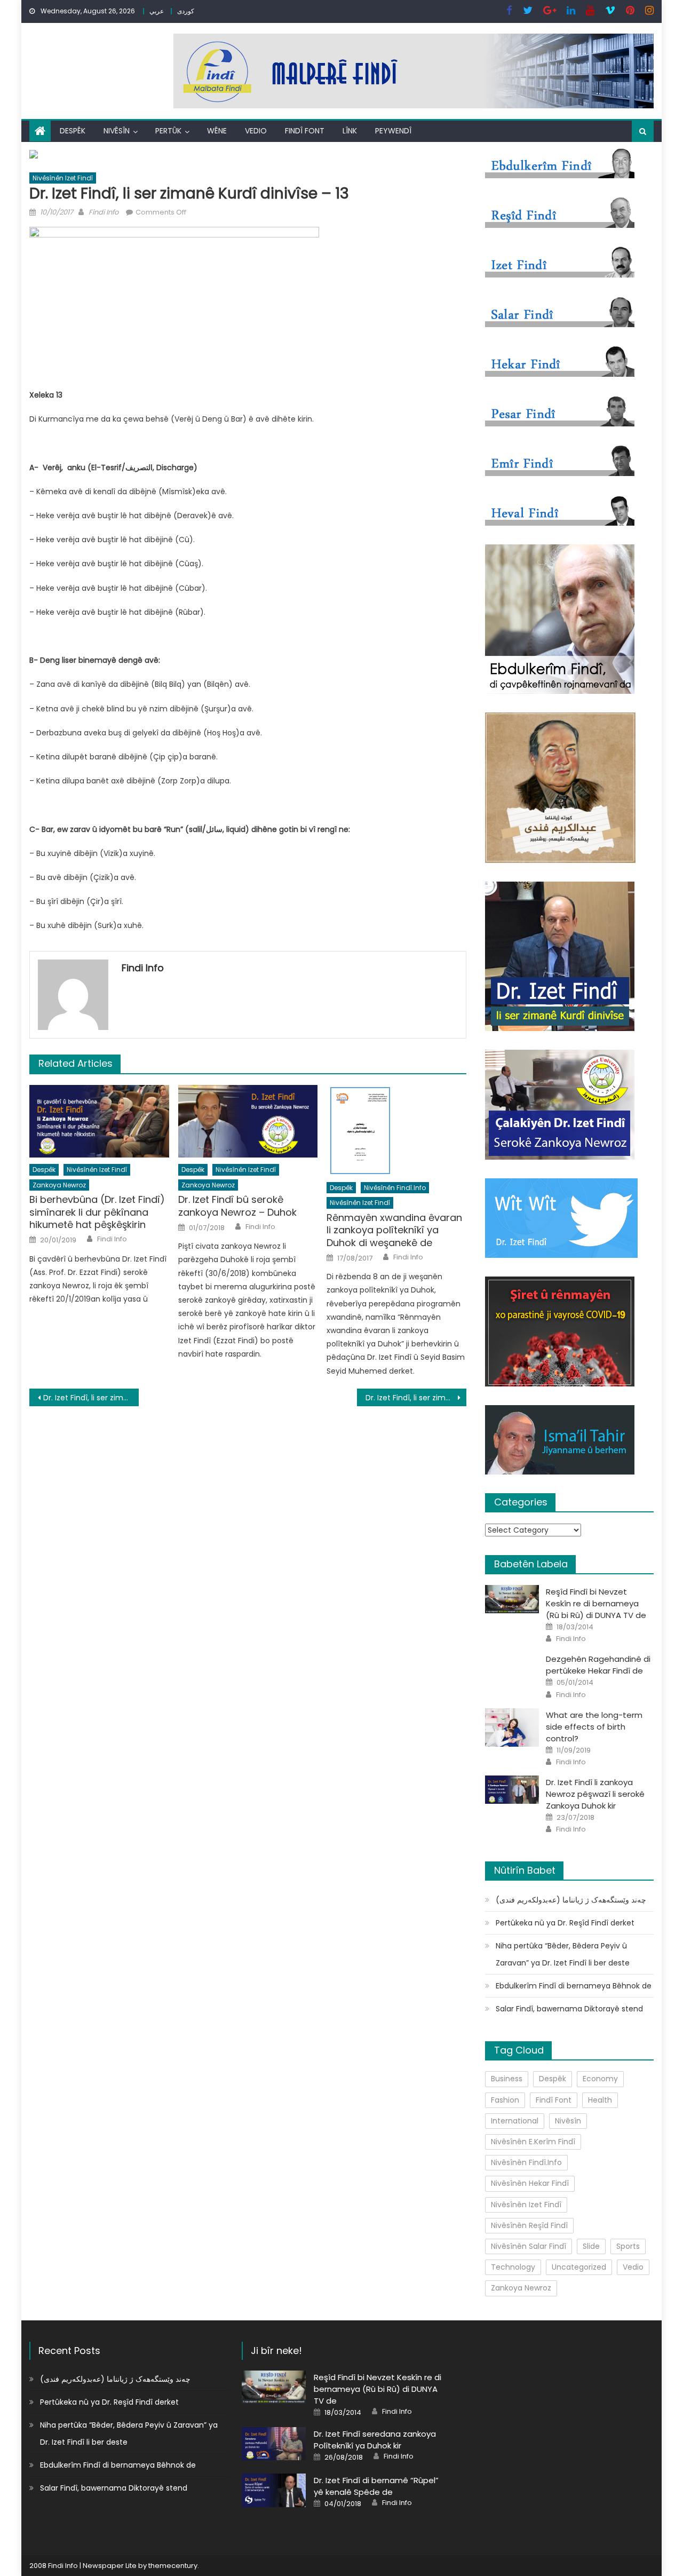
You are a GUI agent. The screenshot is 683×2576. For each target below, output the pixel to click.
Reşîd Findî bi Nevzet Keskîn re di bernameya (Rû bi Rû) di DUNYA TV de (596, 1603)
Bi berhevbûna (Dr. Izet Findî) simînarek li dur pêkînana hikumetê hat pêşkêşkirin (97, 1212)
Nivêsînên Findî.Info (395, 1188)
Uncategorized (579, 2267)
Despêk (73, 131)
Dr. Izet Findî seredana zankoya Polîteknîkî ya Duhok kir (375, 2440)
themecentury (173, 2566)
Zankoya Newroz (59, 1185)
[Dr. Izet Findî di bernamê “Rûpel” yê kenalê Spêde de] (274, 2490)
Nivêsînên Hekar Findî (530, 2183)
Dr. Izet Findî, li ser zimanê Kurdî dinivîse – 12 (91, 1398)
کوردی (186, 11)
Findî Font (305, 131)
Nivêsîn (117, 131)
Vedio (256, 131)
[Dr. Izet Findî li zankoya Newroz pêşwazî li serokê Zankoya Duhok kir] (512, 1790)
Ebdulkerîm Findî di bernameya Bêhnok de (574, 1986)
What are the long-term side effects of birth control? (594, 1727)
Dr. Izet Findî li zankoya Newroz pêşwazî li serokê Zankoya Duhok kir (595, 1794)
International (515, 2121)
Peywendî (393, 131)
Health (600, 2100)
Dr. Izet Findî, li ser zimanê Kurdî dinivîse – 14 (416, 1398)
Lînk (350, 131)
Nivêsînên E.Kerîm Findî (533, 2142)
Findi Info (104, 212)
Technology (513, 2267)
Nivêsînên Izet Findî (63, 178)
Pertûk (168, 131)
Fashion (505, 2100)
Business (507, 2079)
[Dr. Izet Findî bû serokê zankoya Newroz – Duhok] (248, 1121)
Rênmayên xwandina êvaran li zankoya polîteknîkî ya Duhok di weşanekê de (394, 1230)
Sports (628, 2246)
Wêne (217, 131)
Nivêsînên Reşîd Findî (529, 2225)
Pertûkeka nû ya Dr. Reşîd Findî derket (565, 1923)
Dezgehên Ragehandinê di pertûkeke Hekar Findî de (598, 1665)
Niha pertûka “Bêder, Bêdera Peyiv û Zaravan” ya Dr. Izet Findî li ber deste (563, 1954)
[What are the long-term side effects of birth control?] (512, 1727)
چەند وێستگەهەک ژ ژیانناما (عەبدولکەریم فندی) (571, 1900)
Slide (591, 2246)
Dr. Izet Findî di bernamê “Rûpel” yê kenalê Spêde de (376, 2486)
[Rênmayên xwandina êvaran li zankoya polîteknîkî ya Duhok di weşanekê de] (396, 1130)
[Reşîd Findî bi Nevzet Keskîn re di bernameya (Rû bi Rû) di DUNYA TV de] (512, 1599)
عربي (157, 11)
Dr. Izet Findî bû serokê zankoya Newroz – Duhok (237, 1206)
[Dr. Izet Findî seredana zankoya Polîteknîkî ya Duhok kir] (274, 2444)
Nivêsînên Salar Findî (529, 2246)
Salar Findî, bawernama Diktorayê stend (569, 2009)
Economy (600, 2079)
